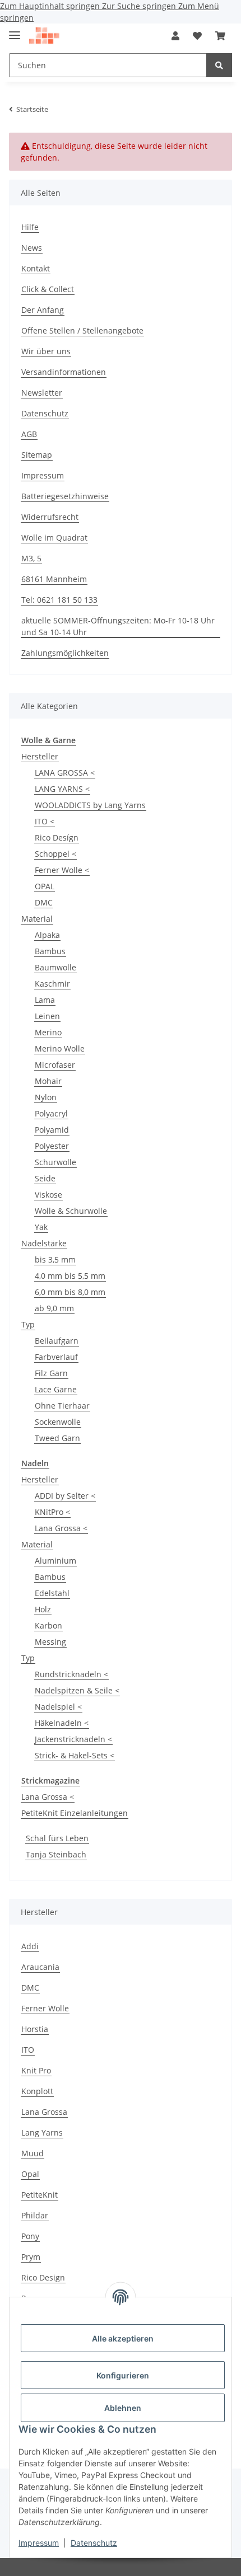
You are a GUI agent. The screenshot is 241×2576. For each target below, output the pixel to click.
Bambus (50, 951)
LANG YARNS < (62, 789)
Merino (48, 1032)
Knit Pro (36, 2070)
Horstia (35, 2029)
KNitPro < (52, 1512)
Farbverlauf (56, 1357)
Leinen (47, 1016)
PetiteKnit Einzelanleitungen (75, 1813)
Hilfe (30, 227)
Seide (45, 1178)
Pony (30, 2236)
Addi (30, 1946)
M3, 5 (31, 558)
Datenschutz (94, 2543)
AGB (29, 434)
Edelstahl (52, 1593)
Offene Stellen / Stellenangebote (82, 330)
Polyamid (52, 1130)
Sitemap (37, 455)
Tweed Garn (57, 1438)
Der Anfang (43, 310)
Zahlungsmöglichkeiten (65, 653)
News (32, 248)
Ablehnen (123, 2408)
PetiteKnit (40, 2195)
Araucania (40, 1967)
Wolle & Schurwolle (71, 1211)
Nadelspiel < (58, 1707)
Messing (50, 1642)
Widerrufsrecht (50, 517)
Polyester (52, 1146)
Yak (41, 1227)
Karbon (48, 1625)
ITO (28, 2050)
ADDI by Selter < (65, 1496)
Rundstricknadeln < (71, 1674)
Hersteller (40, 756)
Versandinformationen (64, 372)
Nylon (46, 1097)
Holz (43, 1609)
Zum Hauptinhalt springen (51, 6)
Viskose (48, 1195)
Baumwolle (55, 967)
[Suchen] (219, 65)
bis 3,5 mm (55, 1259)
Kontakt (36, 268)
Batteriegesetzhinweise (65, 496)
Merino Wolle (60, 1048)
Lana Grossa (44, 2112)
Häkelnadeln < (62, 1723)
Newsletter (42, 393)
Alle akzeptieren (123, 2338)
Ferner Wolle (45, 2008)
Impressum (39, 2543)
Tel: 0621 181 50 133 (59, 600)
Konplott (37, 2091)
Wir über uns (46, 351)
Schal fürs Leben (57, 1838)
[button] (175, 36)
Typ (28, 1324)
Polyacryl (51, 1113)
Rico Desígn (57, 837)
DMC (44, 902)
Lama (45, 1000)
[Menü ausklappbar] (15, 31)
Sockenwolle (58, 1422)
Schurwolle (55, 1162)
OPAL (45, 886)
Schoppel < (55, 854)
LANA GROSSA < (65, 773)
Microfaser (55, 1065)
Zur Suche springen (140, 6)
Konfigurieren (123, 2375)
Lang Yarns (42, 2132)
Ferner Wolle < (62, 870)
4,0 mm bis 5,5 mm (70, 1276)
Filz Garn (51, 1373)
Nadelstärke (44, 1243)
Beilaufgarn (57, 1341)
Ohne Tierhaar (62, 1406)
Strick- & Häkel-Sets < (75, 1755)
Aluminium (55, 1561)
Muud (33, 2153)
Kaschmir (52, 984)
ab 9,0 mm (54, 1308)
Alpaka (47, 935)
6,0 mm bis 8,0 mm (70, 1292)
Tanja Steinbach (56, 1854)
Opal (30, 2174)
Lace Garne (56, 1389)
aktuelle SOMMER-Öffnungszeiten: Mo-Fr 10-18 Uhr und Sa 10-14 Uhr (118, 626)
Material (37, 919)
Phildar (35, 2215)
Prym (31, 2257)
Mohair (48, 1081)
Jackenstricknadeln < (73, 1739)
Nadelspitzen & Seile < (77, 1690)
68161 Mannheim (54, 579)
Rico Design (43, 2277)
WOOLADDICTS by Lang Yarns (90, 805)
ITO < (45, 821)
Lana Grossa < (61, 1528)
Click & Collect (48, 289)
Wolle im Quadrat (54, 538)
